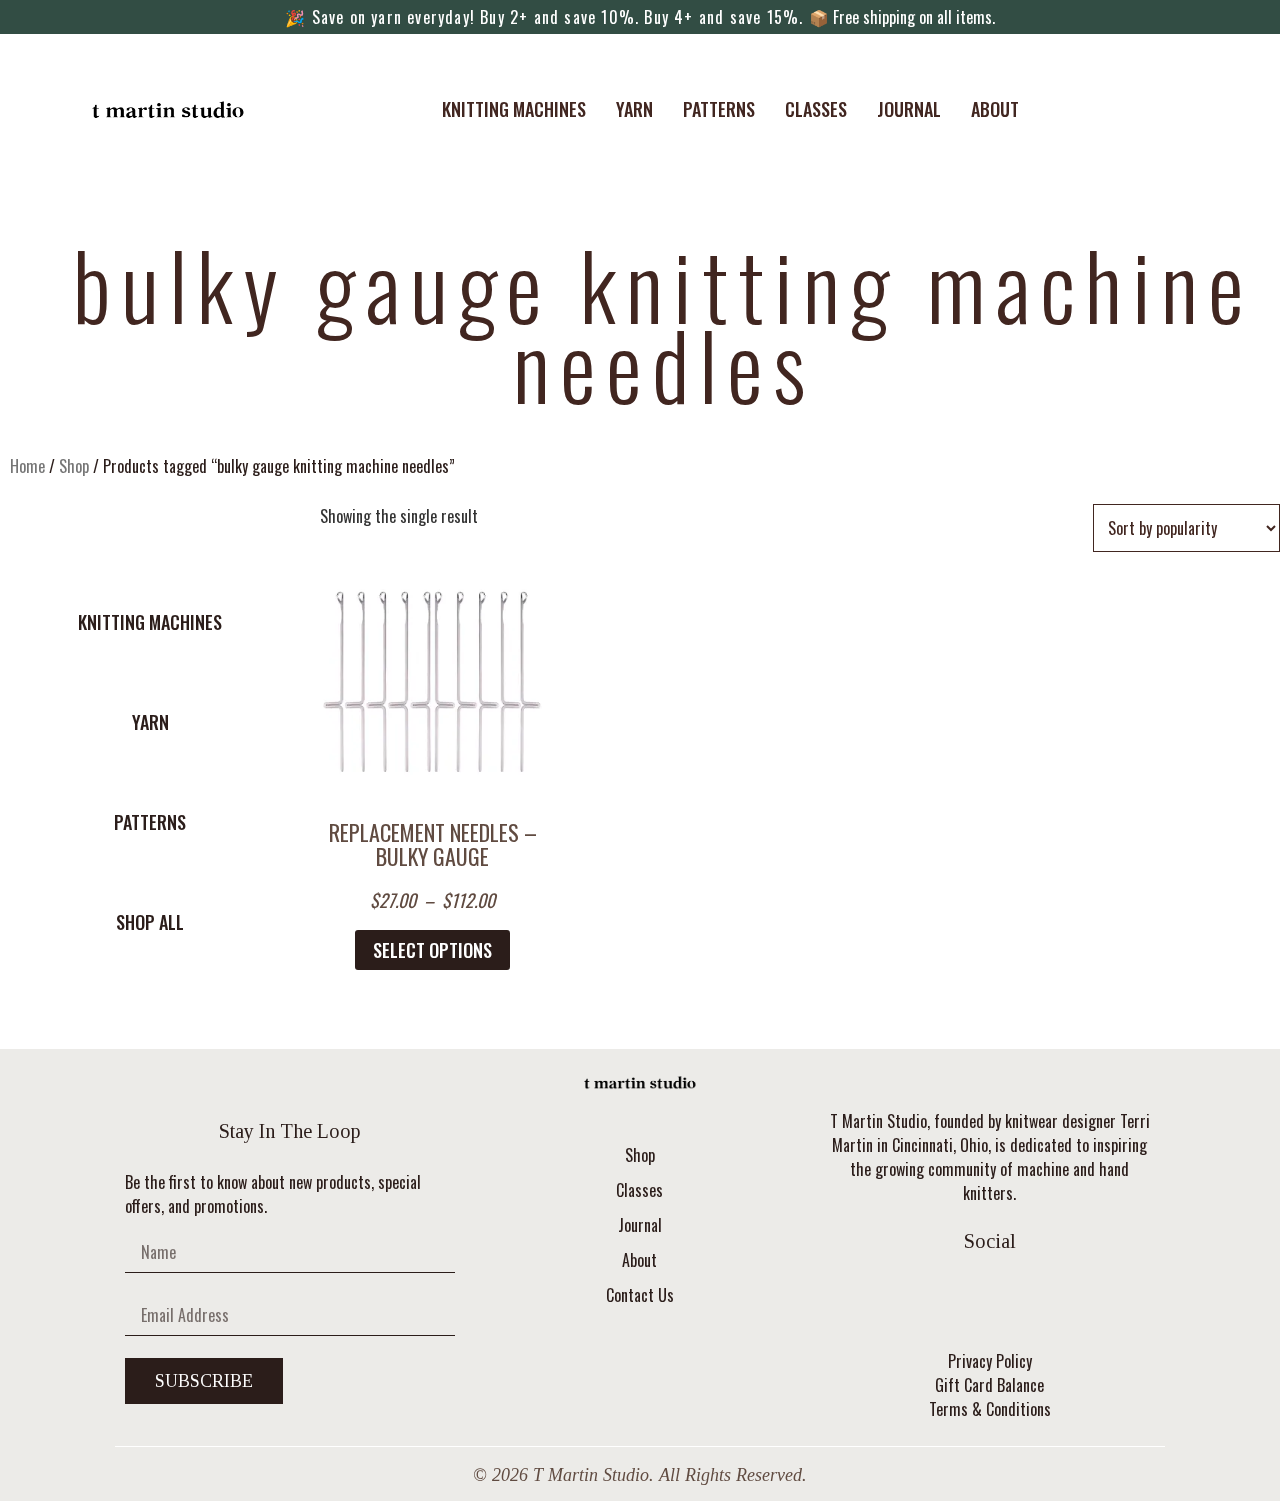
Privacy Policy (990, 1361)
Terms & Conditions (990, 1409)
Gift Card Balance (989, 1385)
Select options (432, 950)
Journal (909, 109)
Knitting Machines (514, 109)
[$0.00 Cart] (1117, 109)
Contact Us (640, 1295)
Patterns (719, 109)
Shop (74, 466)
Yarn (634, 109)
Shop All (150, 922)
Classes (816, 109)
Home (27, 466)
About (995, 109)
